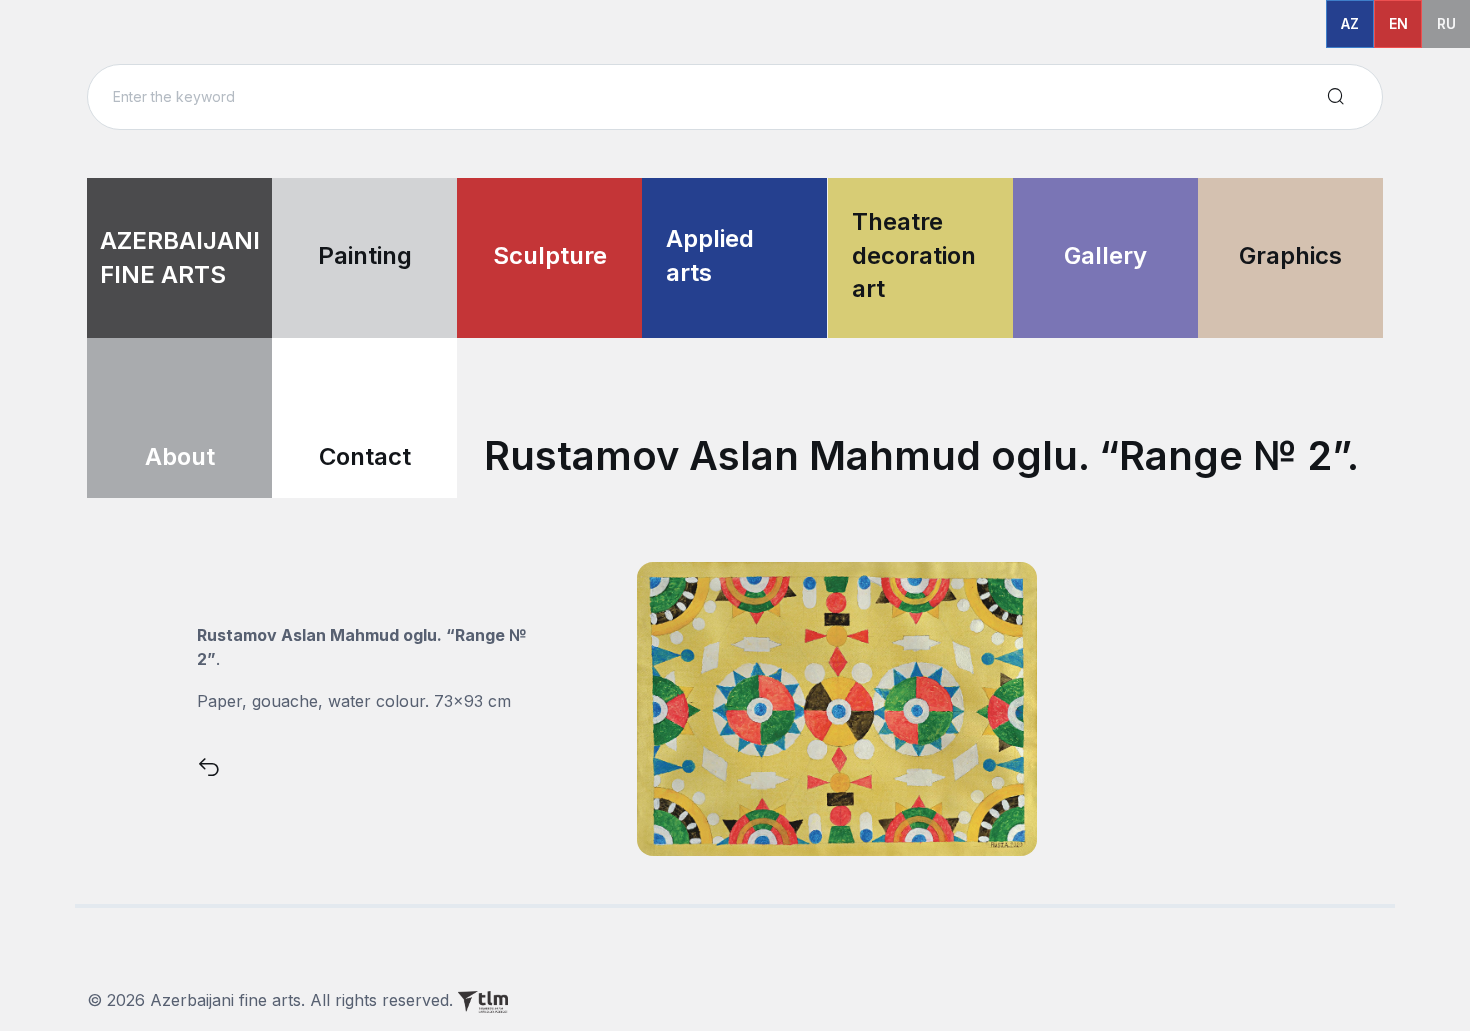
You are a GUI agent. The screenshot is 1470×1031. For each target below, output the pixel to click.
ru (1446, 23)
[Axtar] (1336, 97)
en (1398, 23)
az (1350, 23)
